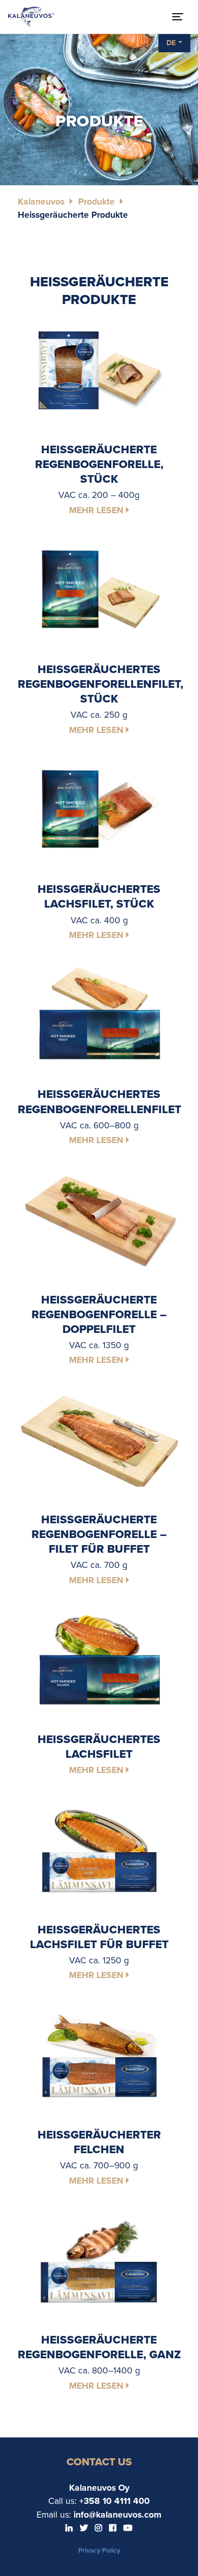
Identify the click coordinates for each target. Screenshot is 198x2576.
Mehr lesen (97, 510)
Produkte (96, 202)
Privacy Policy (99, 2551)
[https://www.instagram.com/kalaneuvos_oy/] (100, 2528)
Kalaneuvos (41, 202)
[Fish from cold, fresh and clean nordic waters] (31, 17)
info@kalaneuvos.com (118, 2515)
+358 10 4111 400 (114, 2501)
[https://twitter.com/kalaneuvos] (85, 2528)
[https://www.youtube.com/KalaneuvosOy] (128, 2528)
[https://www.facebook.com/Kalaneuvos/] (114, 2528)
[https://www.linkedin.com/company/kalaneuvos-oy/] (70, 2528)
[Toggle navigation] (178, 17)
